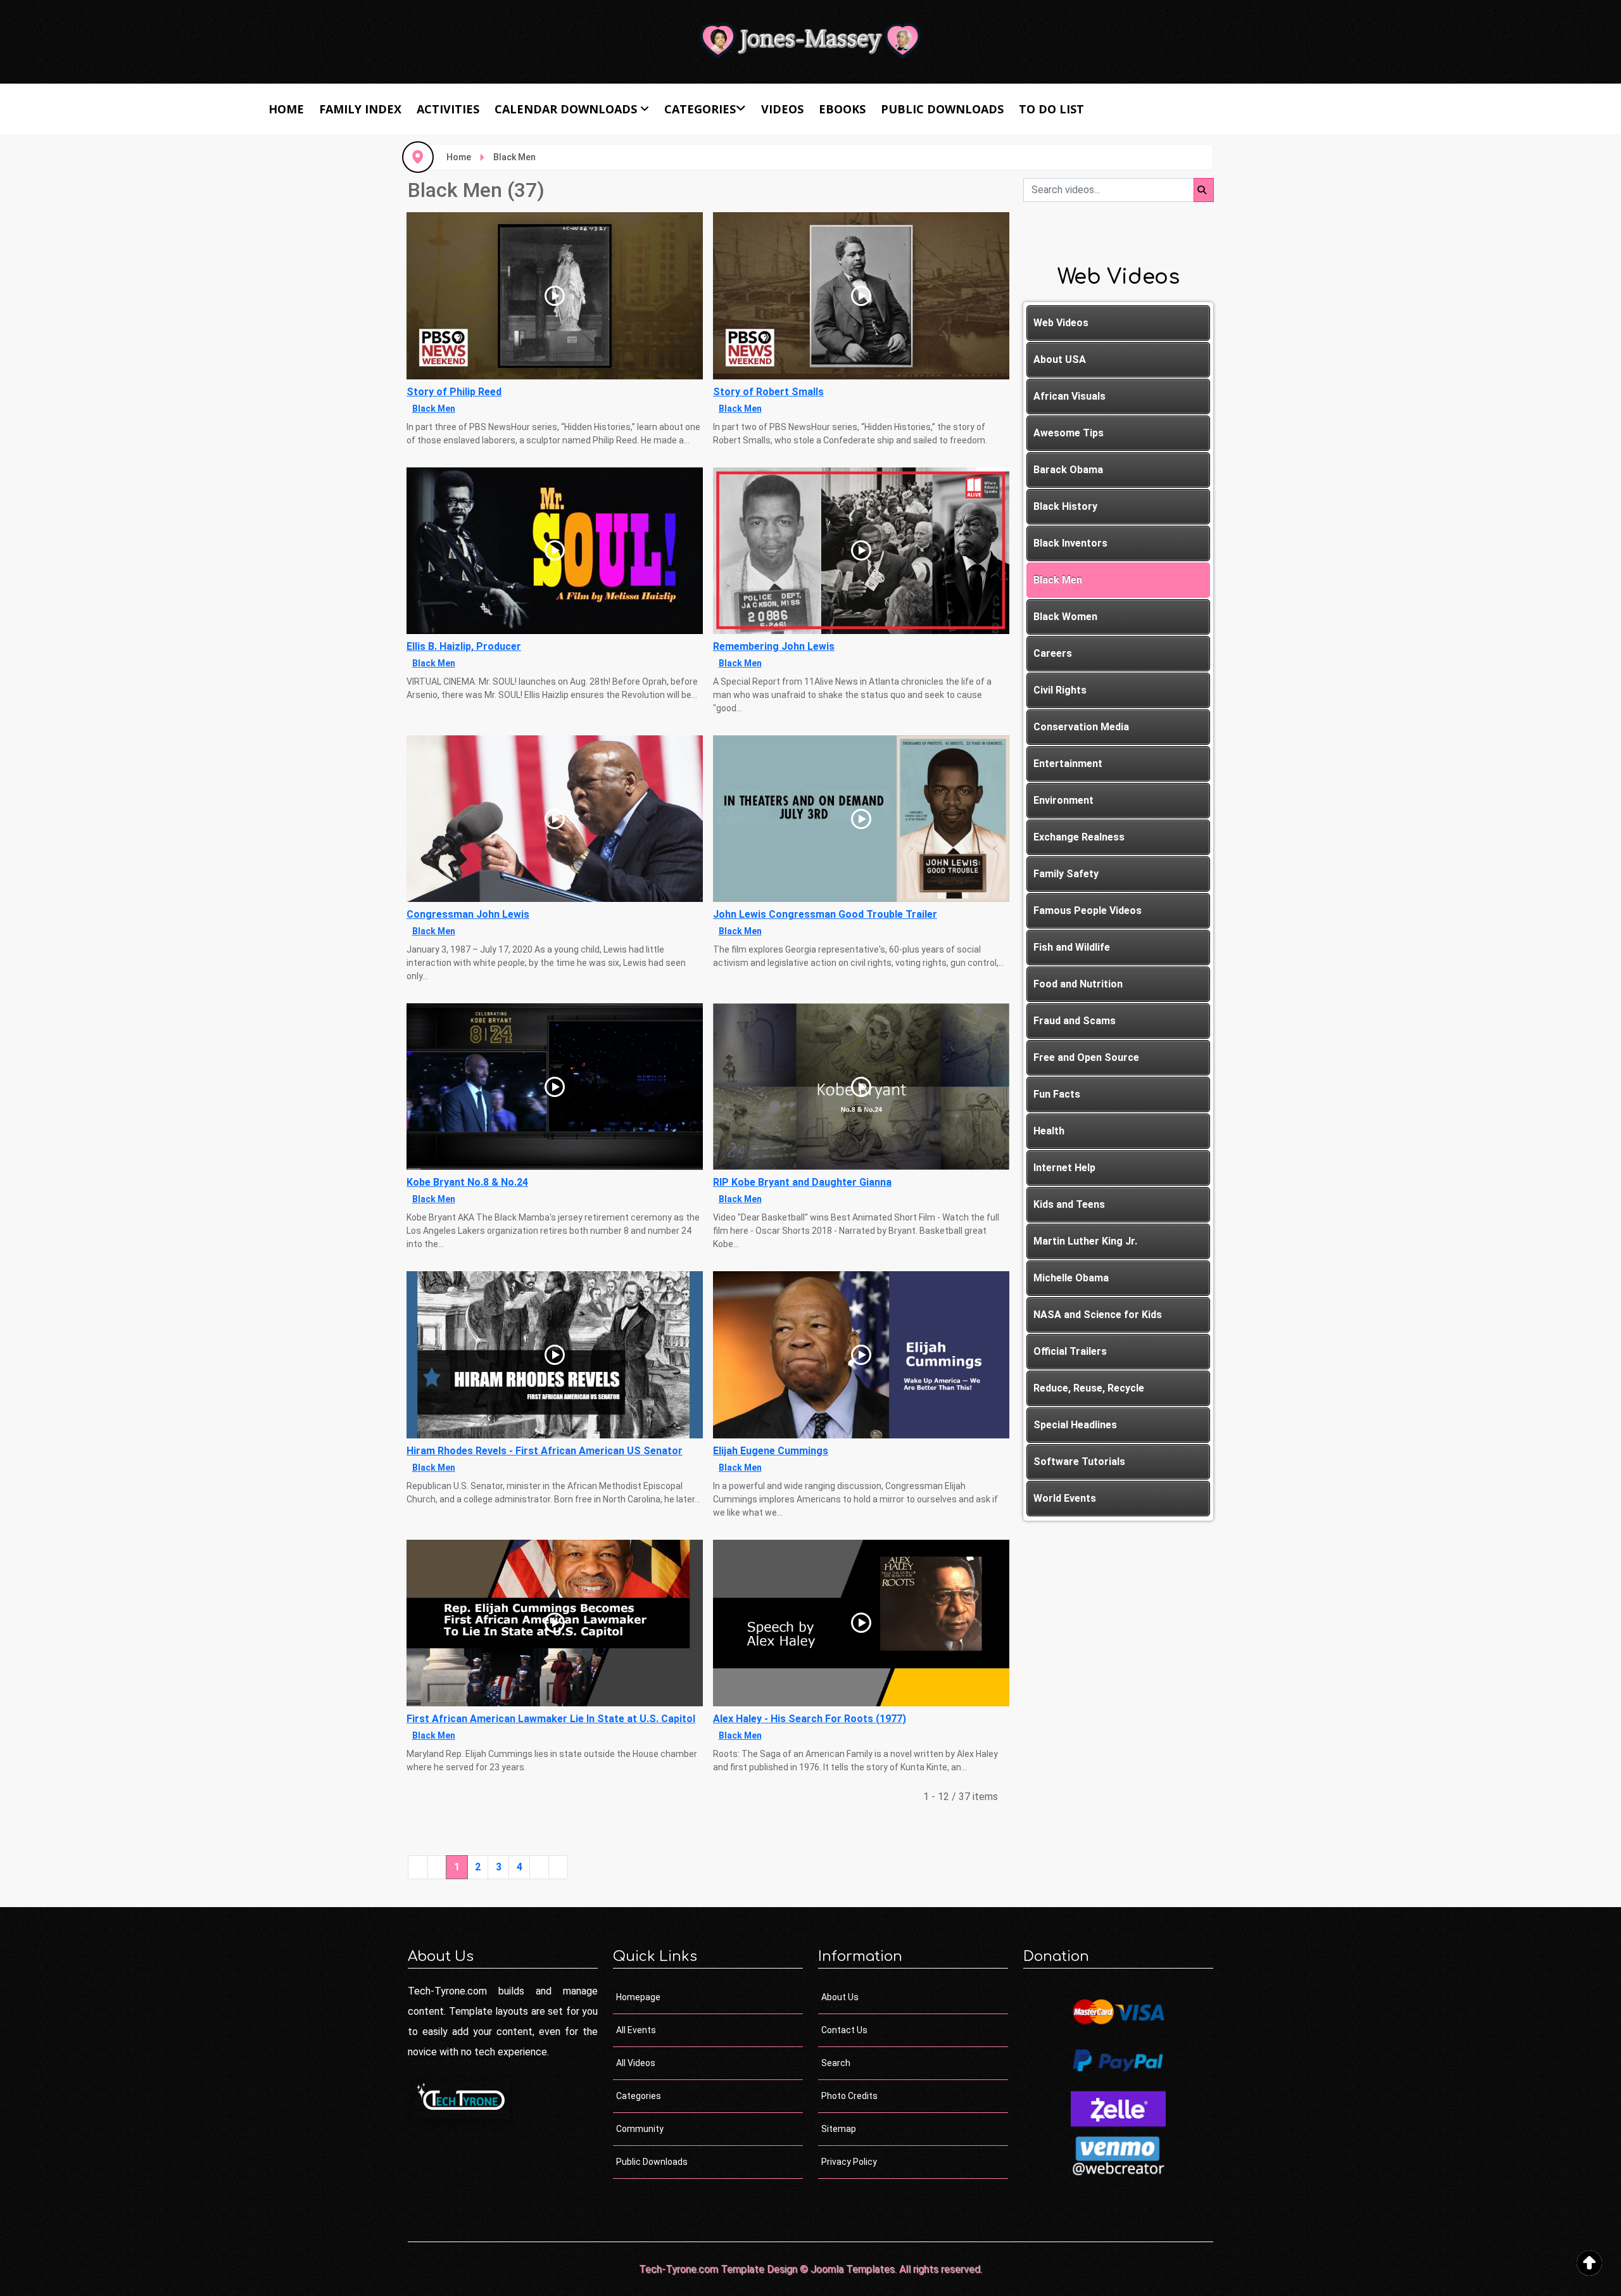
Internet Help (1064, 1168)
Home (286, 109)
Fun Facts (1057, 1094)
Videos (782, 109)
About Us (840, 1997)
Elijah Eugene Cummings (771, 1451)
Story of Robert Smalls (768, 392)
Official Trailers (1070, 1351)
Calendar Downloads (566, 109)
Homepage (638, 1997)
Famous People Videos (1088, 910)
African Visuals (1069, 396)
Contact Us (844, 2030)
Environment (1063, 800)
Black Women (1065, 617)
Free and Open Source (1086, 1057)
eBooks (842, 109)
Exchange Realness (1079, 837)
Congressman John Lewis (468, 914)
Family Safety (1066, 874)
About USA (1060, 359)
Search (836, 2063)
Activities (448, 109)
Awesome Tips (1069, 433)
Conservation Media (1081, 727)
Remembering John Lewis (774, 646)
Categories (700, 109)
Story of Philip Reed (454, 392)
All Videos (636, 2063)
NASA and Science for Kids (1098, 1315)
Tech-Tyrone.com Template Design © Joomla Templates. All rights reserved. (810, 2269)
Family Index (360, 109)
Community (640, 2129)
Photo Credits (849, 2096)
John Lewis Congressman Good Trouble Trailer (825, 914)
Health (1049, 1131)
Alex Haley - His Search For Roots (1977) (810, 1719)
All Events (636, 2030)
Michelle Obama (1071, 1278)
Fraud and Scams (1075, 1021)
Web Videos (1061, 323)
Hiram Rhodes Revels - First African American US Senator (545, 1451)
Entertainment (1068, 764)
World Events (1065, 1498)
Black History (1065, 506)
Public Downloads (942, 109)
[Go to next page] (539, 1867)
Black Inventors (1070, 543)
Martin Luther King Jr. (1085, 1241)
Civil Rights (1060, 690)
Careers (1053, 653)
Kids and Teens (1069, 1204)
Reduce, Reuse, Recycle (1089, 1388)
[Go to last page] (558, 1867)
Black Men (434, 409)
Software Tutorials (1079, 1462)
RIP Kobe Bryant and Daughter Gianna (802, 1182)
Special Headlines (1075, 1425)
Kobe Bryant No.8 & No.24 (467, 1182)
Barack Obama (1068, 470)
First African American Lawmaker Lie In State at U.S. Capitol (551, 1719)
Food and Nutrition (1078, 984)
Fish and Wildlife (1072, 947)
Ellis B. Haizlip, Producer (464, 646)
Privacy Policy (849, 2162)
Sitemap (839, 2129)
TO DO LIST (1051, 109)
